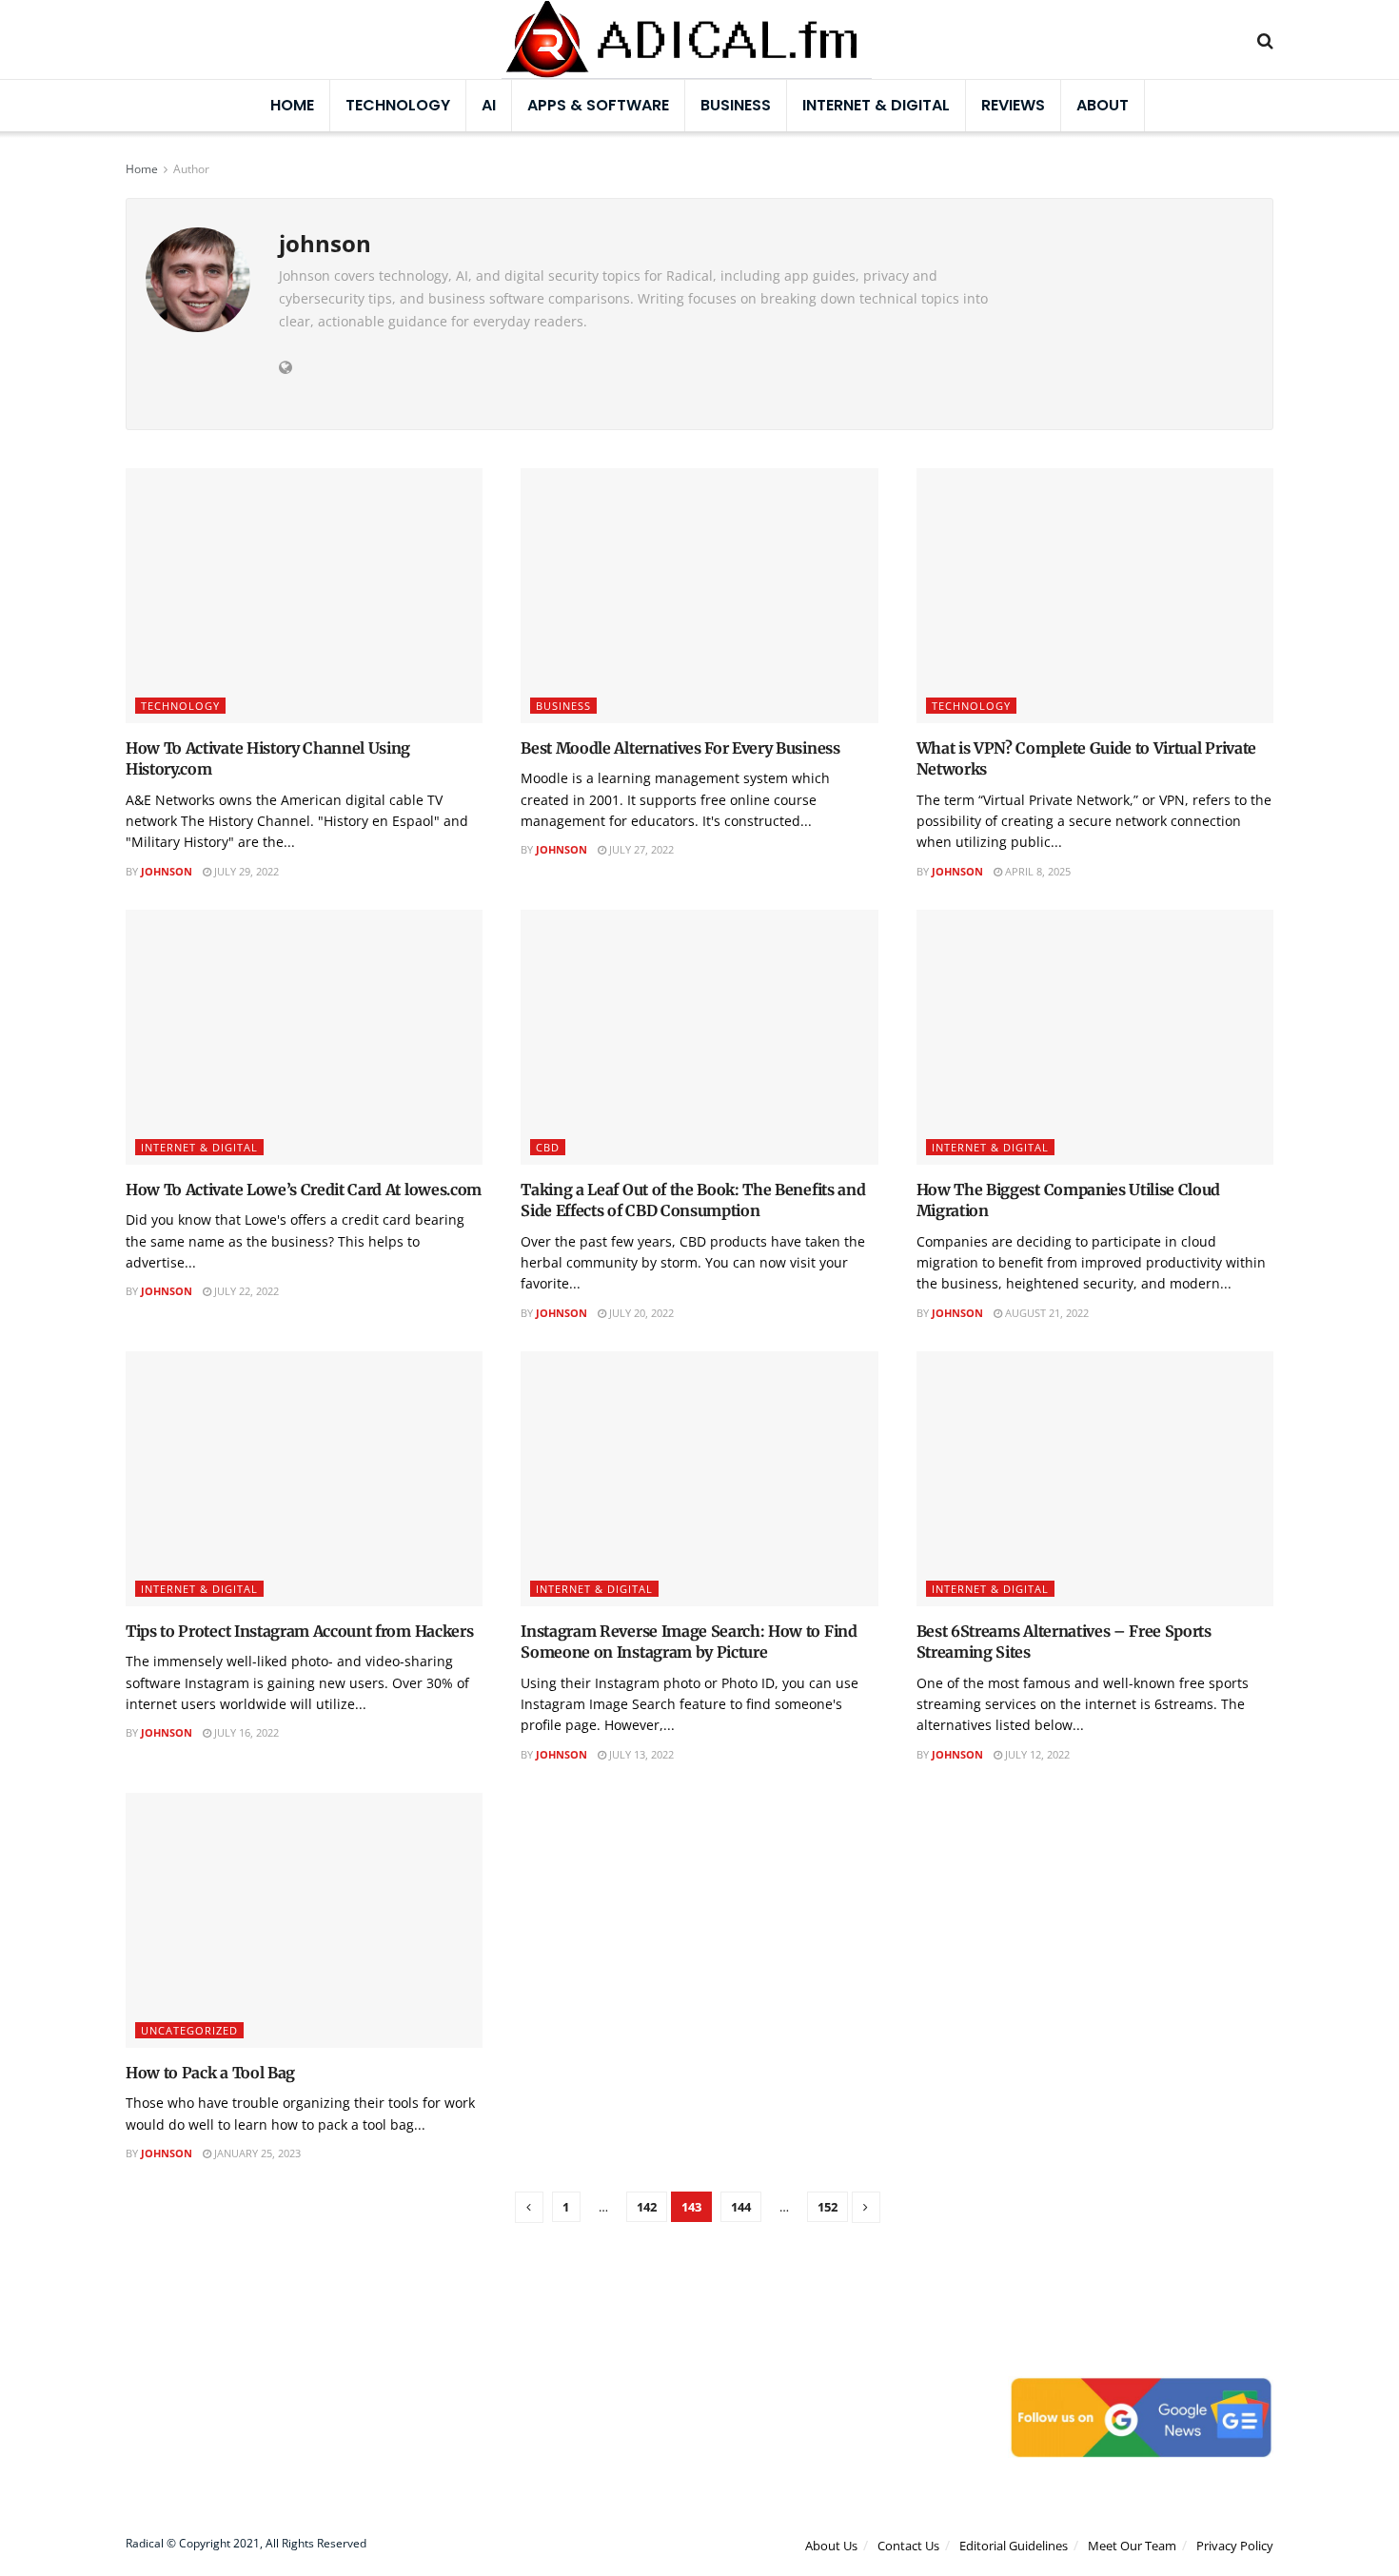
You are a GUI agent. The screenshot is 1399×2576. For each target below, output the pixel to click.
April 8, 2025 (1036, 871)
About (1103, 105)
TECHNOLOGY (180, 706)
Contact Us (908, 2546)
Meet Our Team (1132, 2546)
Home (292, 105)
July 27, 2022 (640, 849)
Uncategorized (189, 2030)
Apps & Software (598, 105)
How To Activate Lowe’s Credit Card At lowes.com (304, 1190)
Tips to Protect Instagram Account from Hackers (299, 1631)
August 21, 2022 (1045, 1313)
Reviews (1013, 105)
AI (489, 105)
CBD (548, 1147)
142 (647, 2207)
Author (191, 169)
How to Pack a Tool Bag (210, 2073)
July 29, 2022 (245, 871)
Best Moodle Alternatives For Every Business (680, 748)
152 (828, 2207)
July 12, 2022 (1036, 1754)
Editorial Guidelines (1014, 2546)
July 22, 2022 (245, 1291)
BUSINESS (736, 105)
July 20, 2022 (640, 1313)
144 (741, 2207)
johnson (167, 871)
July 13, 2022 (640, 1754)
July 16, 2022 (245, 1732)
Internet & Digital (876, 105)
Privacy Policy (1235, 2546)
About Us (831, 2546)
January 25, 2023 (256, 2153)
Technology (398, 105)
